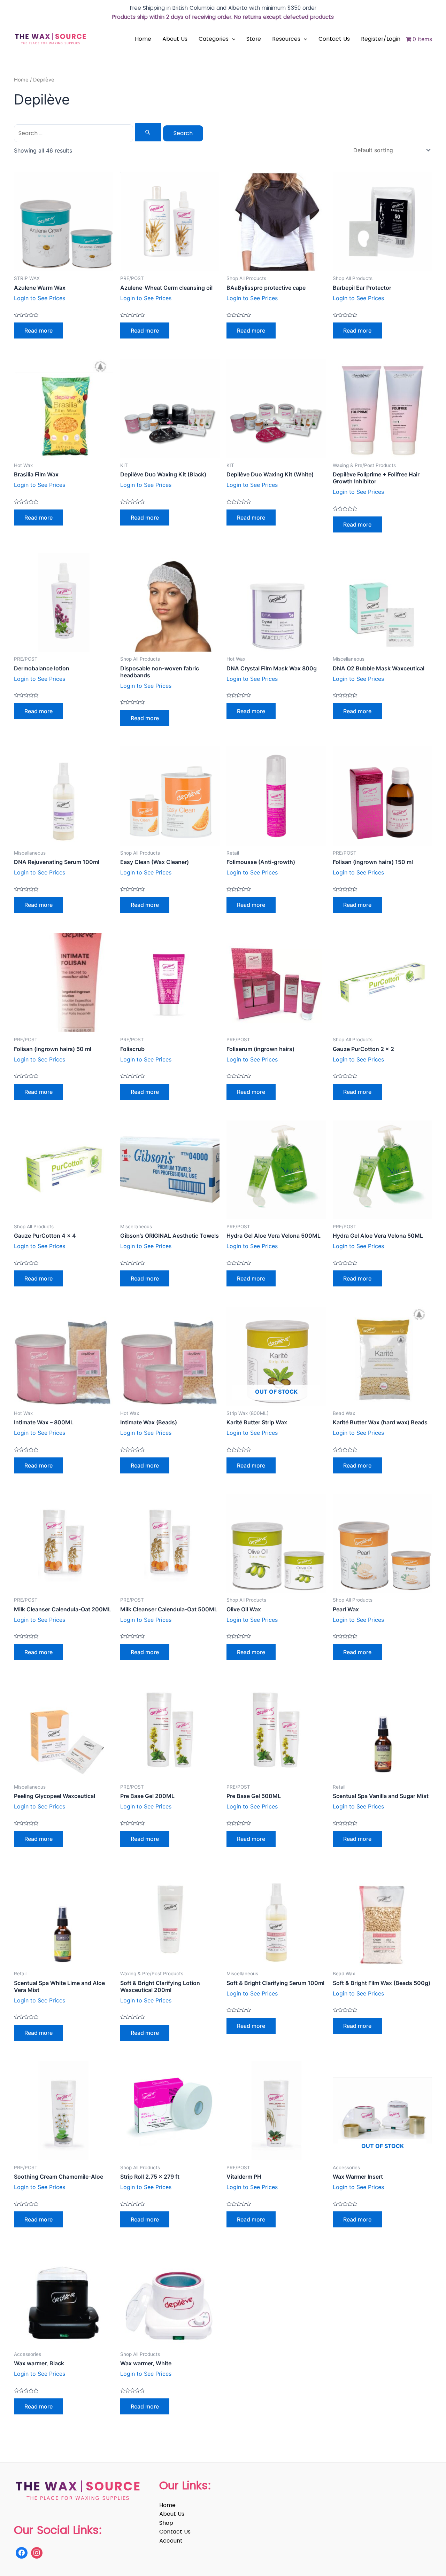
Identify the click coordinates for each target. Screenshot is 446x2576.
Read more (39, 330)
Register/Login (381, 39)
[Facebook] (22, 2553)
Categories (214, 39)
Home (143, 39)
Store (254, 39)
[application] (232, 39)
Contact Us (334, 39)
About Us (175, 39)
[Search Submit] (148, 132)
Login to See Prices (40, 298)
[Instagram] (37, 2553)
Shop (166, 2523)
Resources (286, 39)
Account (171, 2541)
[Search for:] (89, 133)
